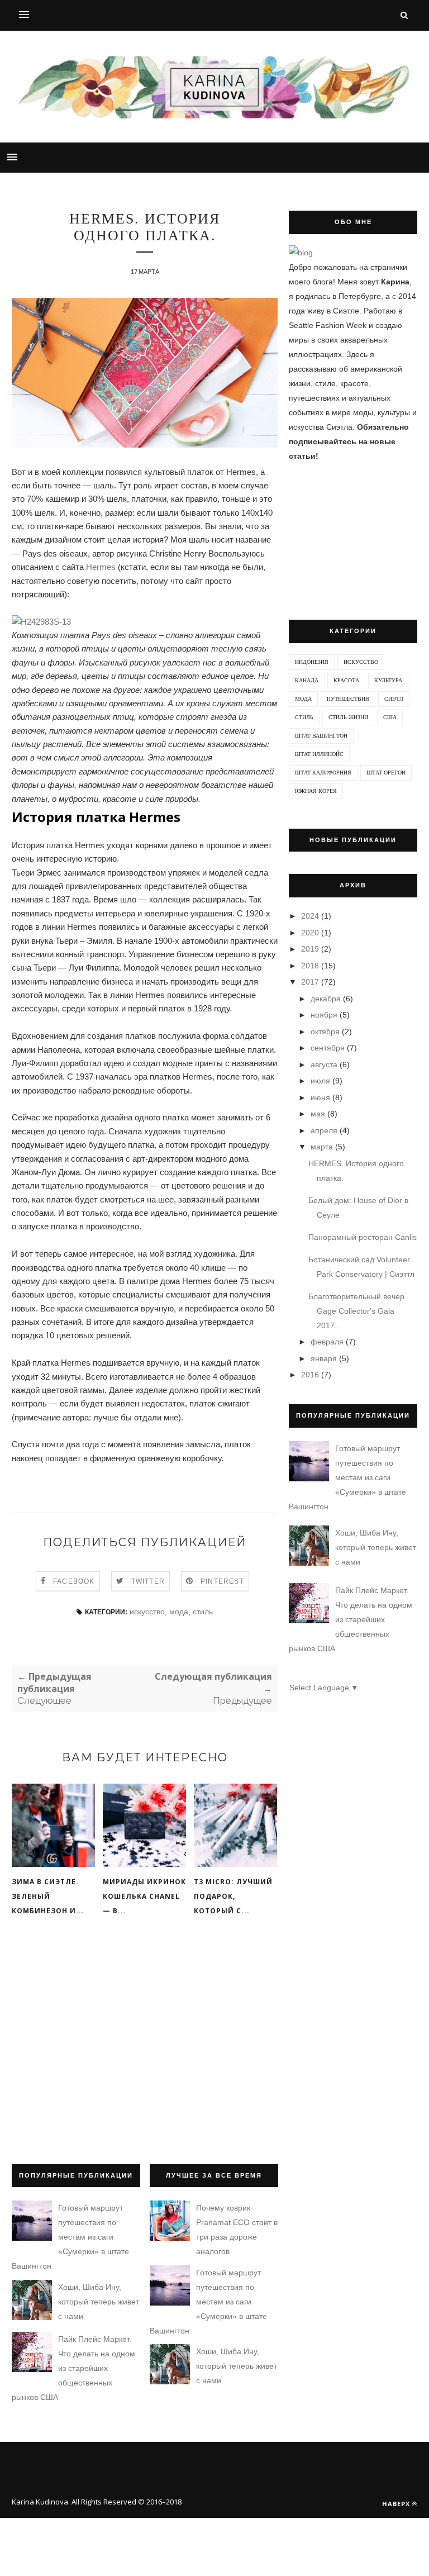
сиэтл (394, 699)
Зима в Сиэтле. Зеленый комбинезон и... (48, 1896)
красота (346, 680)
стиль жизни (348, 717)
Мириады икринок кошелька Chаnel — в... (144, 1896)
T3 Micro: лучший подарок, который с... (233, 1896)
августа (324, 1064)
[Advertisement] (145, 2052)
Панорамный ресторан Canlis (363, 1237)
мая (318, 1114)
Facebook (74, 1581)
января (324, 1358)
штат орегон (386, 773)
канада (307, 680)
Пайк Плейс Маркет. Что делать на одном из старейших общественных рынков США (351, 1619)
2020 (310, 933)
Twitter (148, 1581)
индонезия (312, 662)
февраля (327, 1342)
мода (179, 1612)
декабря (326, 999)
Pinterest (222, 1581)
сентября (328, 1048)
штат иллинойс (319, 754)
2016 (310, 1375)
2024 (310, 916)
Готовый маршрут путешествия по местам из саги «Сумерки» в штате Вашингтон (347, 1477)
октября (325, 1032)
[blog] (301, 253)
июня (320, 1097)
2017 (310, 982)
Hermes (101, 567)
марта (322, 1147)
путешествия (348, 699)
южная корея (316, 791)
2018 (310, 966)
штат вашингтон (321, 736)
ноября (324, 1015)
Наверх (396, 2504)
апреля (324, 1130)
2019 (310, 949)
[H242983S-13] (41, 622)
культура (388, 680)
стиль (203, 1612)
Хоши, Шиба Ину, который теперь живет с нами (376, 1547)
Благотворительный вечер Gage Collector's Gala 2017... (356, 1311)
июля (320, 1081)
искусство (147, 1612)
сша (390, 717)
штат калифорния (323, 773)
